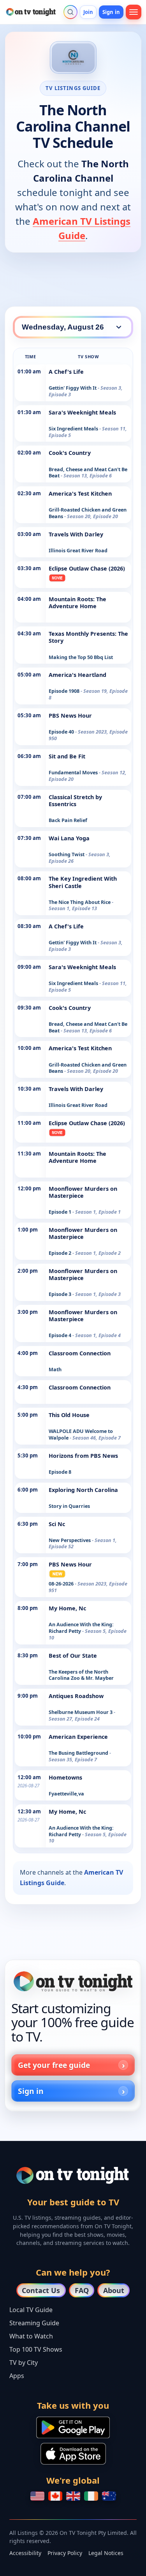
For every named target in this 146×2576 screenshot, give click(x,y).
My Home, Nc (67, 1608)
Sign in (111, 12)
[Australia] (109, 2496)
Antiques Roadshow (76, 1696)
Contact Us (41, 2290)
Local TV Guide (31, 2310)
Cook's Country (70, 453)
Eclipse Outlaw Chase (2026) (87, 568)
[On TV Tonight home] (73, 1981)
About (114, 2290)
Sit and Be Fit (67, 756)
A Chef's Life (66, 372)
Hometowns (65, 1777)
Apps (17, 2376)
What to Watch (31, 2336)
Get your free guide (54, 2065)
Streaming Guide (34, 2323)
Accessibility (25, 2553)
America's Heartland (77, 675)
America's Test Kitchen (80, 494)
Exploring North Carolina (83, 1490)
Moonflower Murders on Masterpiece (83, 1192)
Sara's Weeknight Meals (82, 412)
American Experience (78, 1737)
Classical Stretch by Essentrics (75, 801)
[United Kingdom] (73, 2496)
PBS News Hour (70, 716)
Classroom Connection (80, 1353)
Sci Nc (57, 1524)
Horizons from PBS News (83, 1456)
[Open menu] (134, 12)
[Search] (70, 12)
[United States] (37, 2496)
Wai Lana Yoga (69, 838)
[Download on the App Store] (73, 2454)
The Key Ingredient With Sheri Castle (83, 882)
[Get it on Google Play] (73, 2427)
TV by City (24, 2363)
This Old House (69, 1415)
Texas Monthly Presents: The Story (88, 637)
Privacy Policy (65, 2553)
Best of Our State (73, 1656)
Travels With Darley (76, 534)
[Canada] (55, 2496)
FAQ (82, 2290)
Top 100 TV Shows (36, 2349)
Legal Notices (106, 2553)
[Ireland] (91, 2496)
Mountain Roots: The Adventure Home (77, 603)
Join (88, 12)
